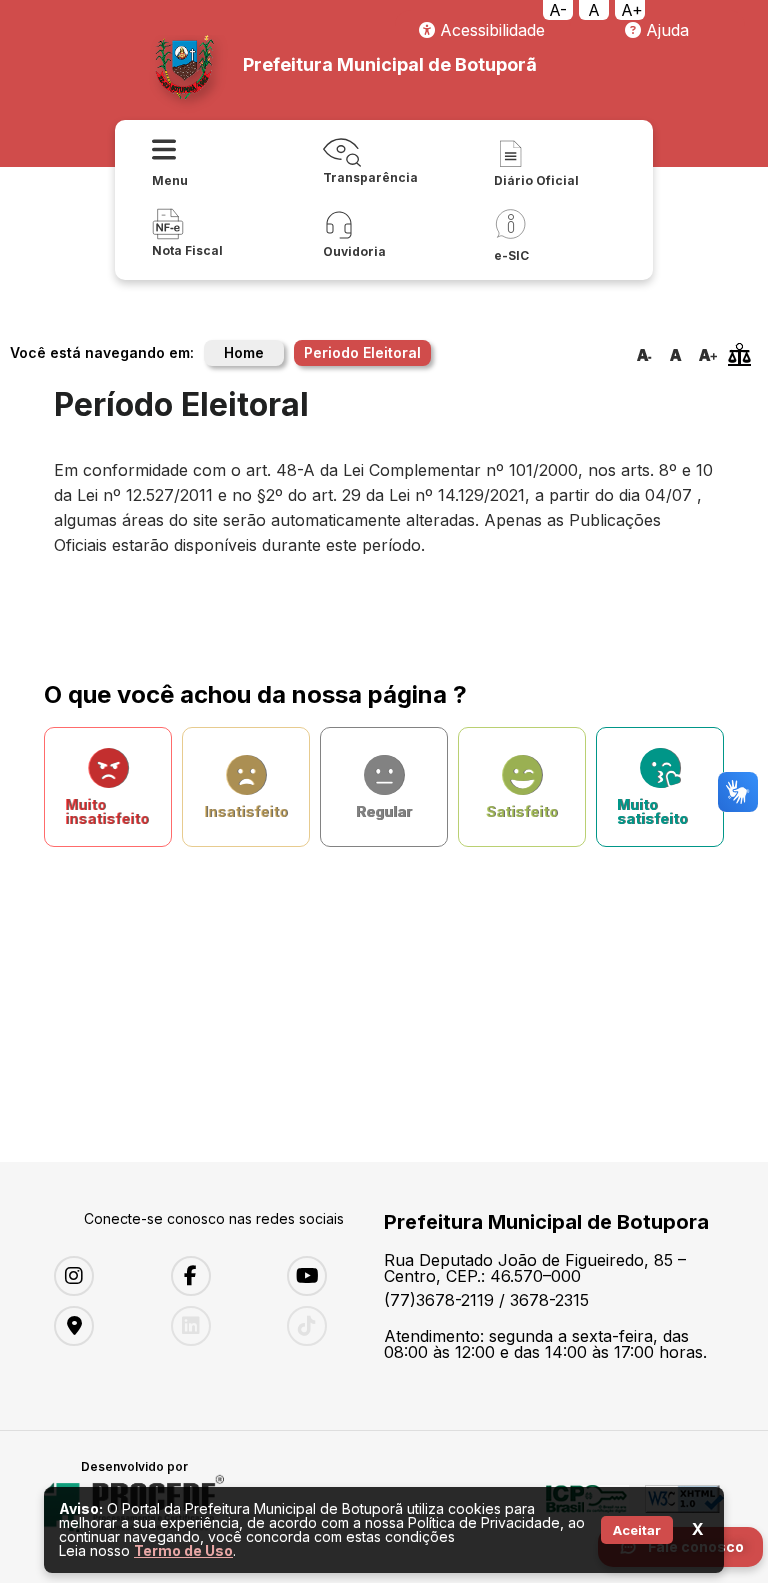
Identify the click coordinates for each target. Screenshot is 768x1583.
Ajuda (665, 30)
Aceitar (637, 1530)
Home (244, 352)
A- (558, 10)
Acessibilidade (490, 30)
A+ (632, 10)
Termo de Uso (183, 1550)
